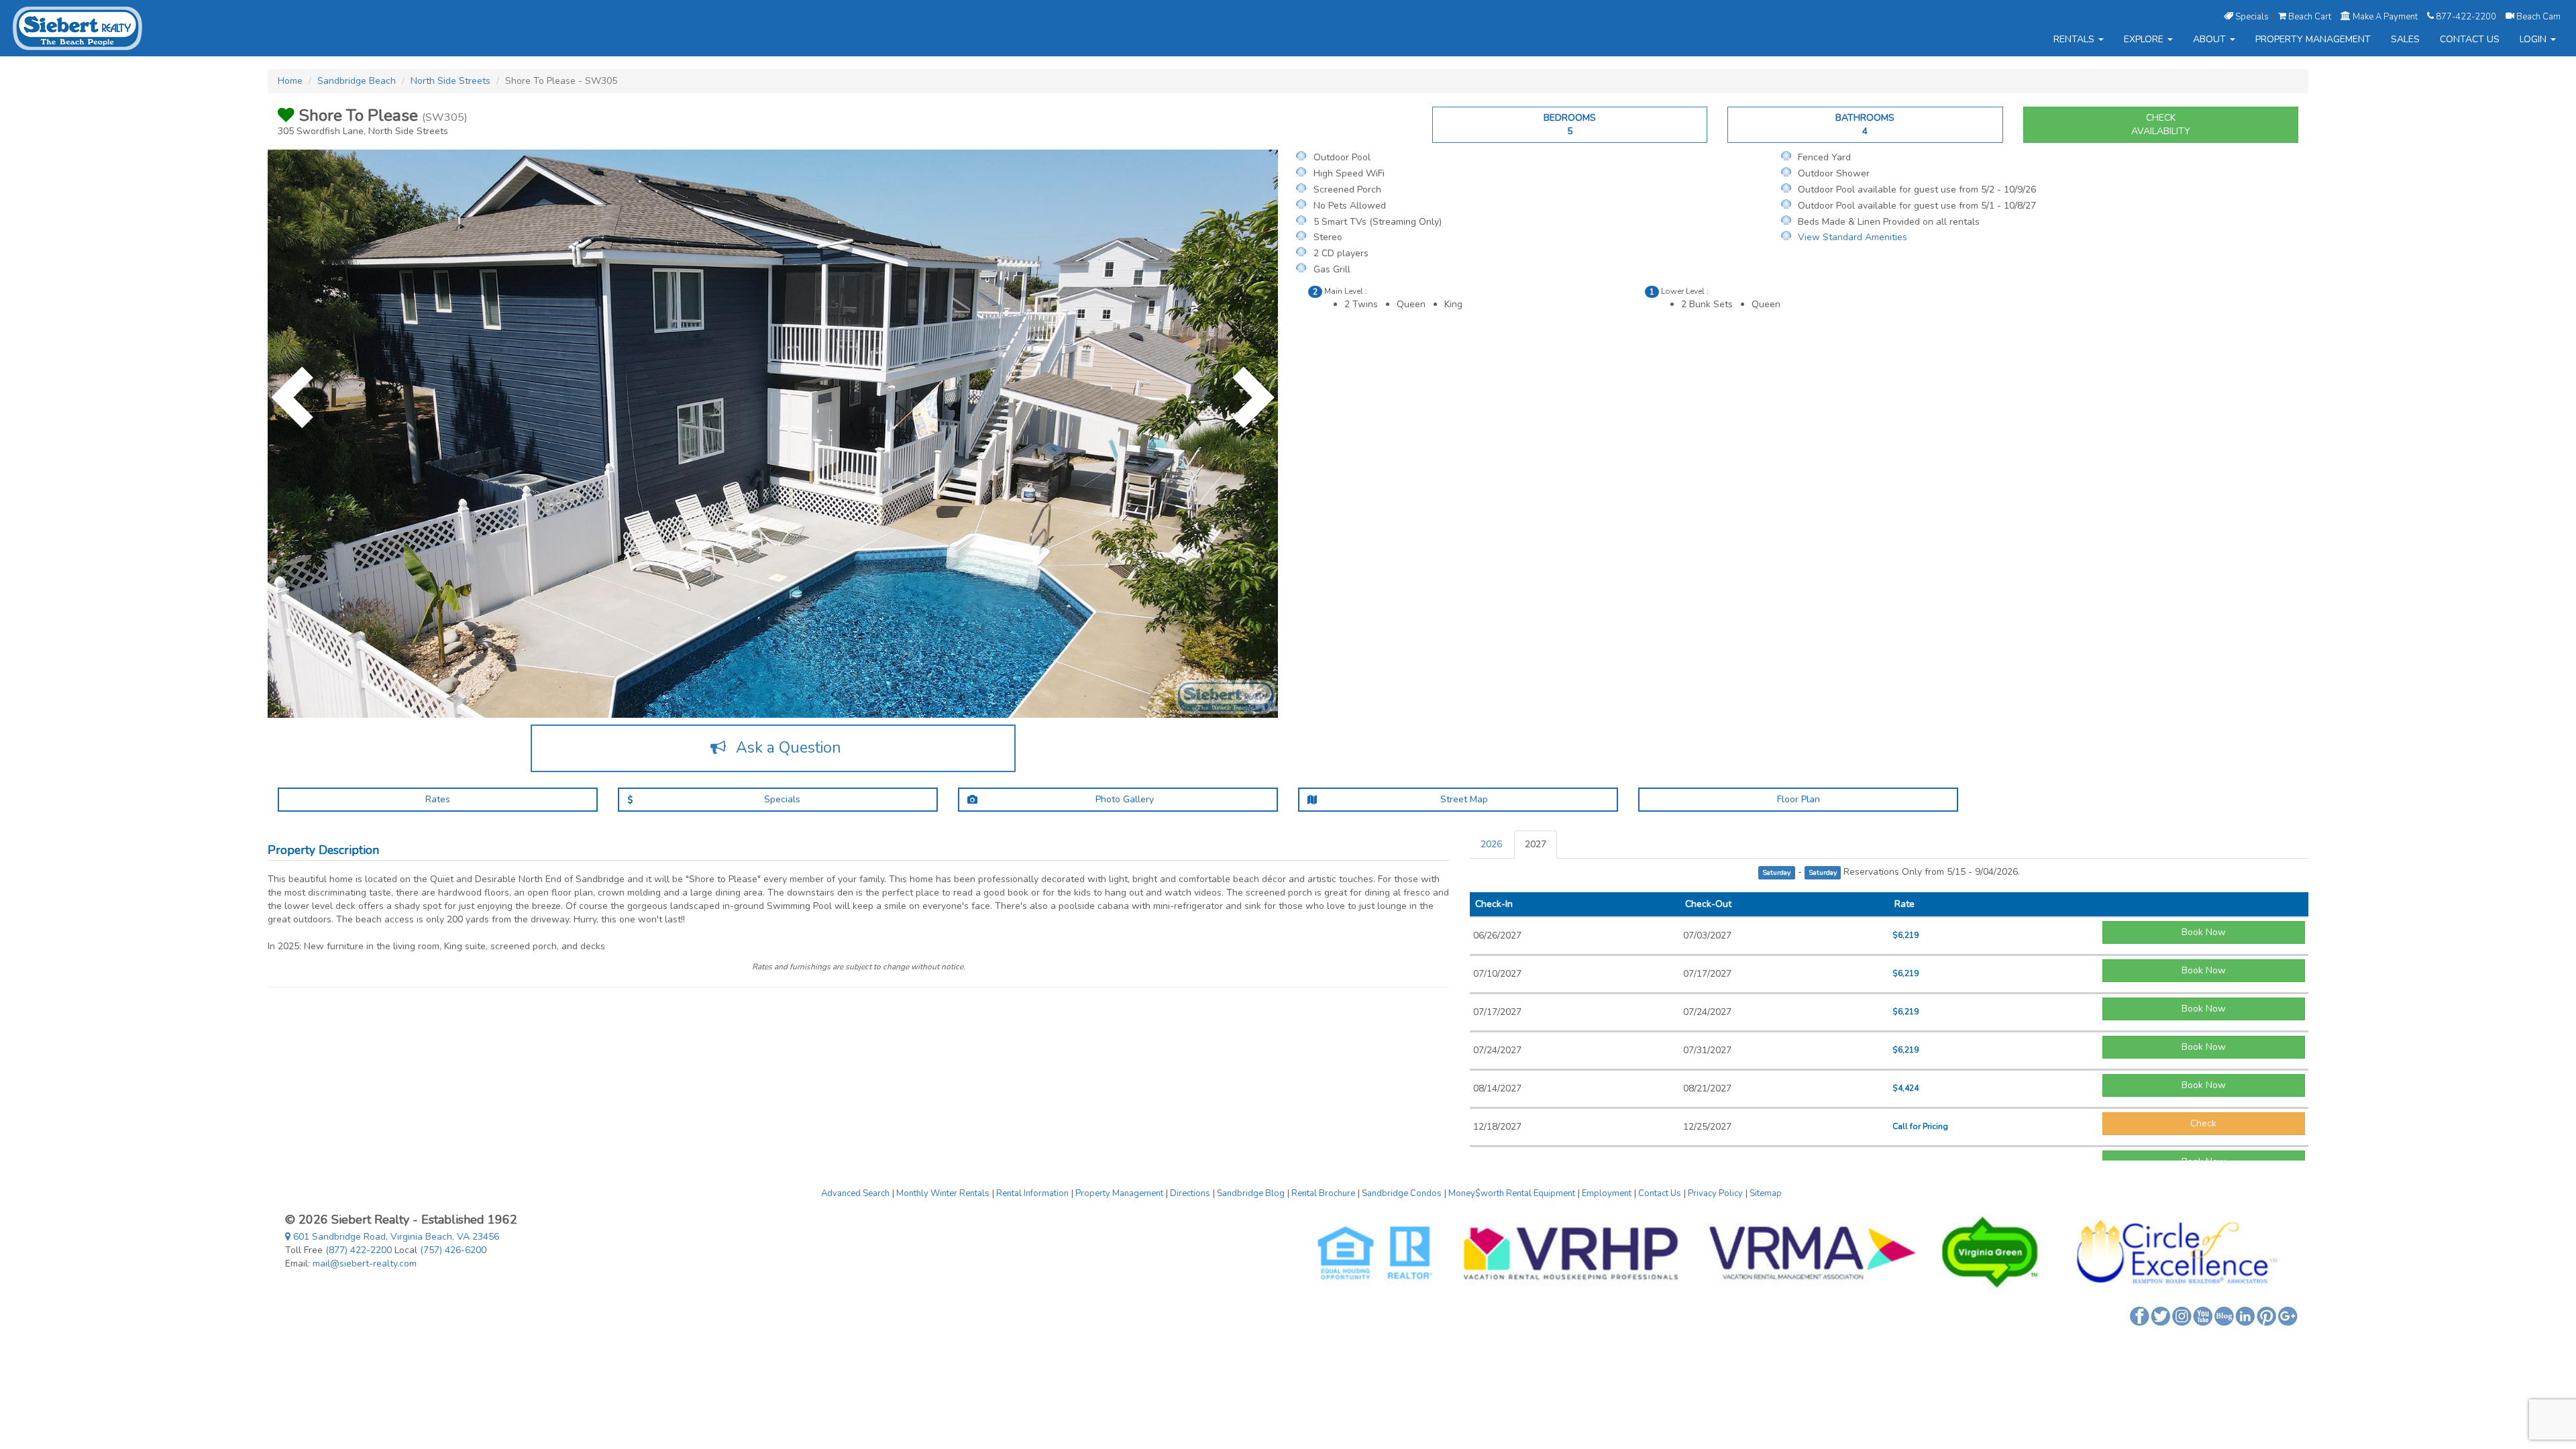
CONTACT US (2470, 39)
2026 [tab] (1491, 844)
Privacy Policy (1715, 1193)
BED (1570, 124)
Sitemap (1766, 1193)
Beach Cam (2537, 16)
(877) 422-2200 (359, 1250)
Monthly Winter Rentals (943, 1193)
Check (2203, 1123)
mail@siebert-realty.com (365, 1264)
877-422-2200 (2466, 16)
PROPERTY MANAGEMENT (2313, 39)
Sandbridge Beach (357, 81)
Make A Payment (2385, 16)
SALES (2405, 39)
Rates (438, 799)
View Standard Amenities (1853, 237)
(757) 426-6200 (453, 1250)
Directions (1190, 1193)
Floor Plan (1799, 799)
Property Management (1119, 1193)
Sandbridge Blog (1251, 1193)
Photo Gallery (1123, 799)
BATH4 (1865, 124)
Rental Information (1032, 1193)
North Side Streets (450, 81)
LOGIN (2534, 39)
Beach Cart (2310, 16)
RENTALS (2075, 39)
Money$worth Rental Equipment (1512, 1193)
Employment (1607, 1193)
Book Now (2204, 932)
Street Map (1463, 799)
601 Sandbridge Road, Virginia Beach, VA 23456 (395, 1237)
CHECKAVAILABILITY (2161, 124)
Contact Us (1660, 1193)
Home (290, 81)
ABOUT (2211, 39)
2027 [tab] (1536, 844)
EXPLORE (2145, 39)
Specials (2252, 16)
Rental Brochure (1323, 1193)
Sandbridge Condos (1402, 1193)
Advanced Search (855, 1193)
